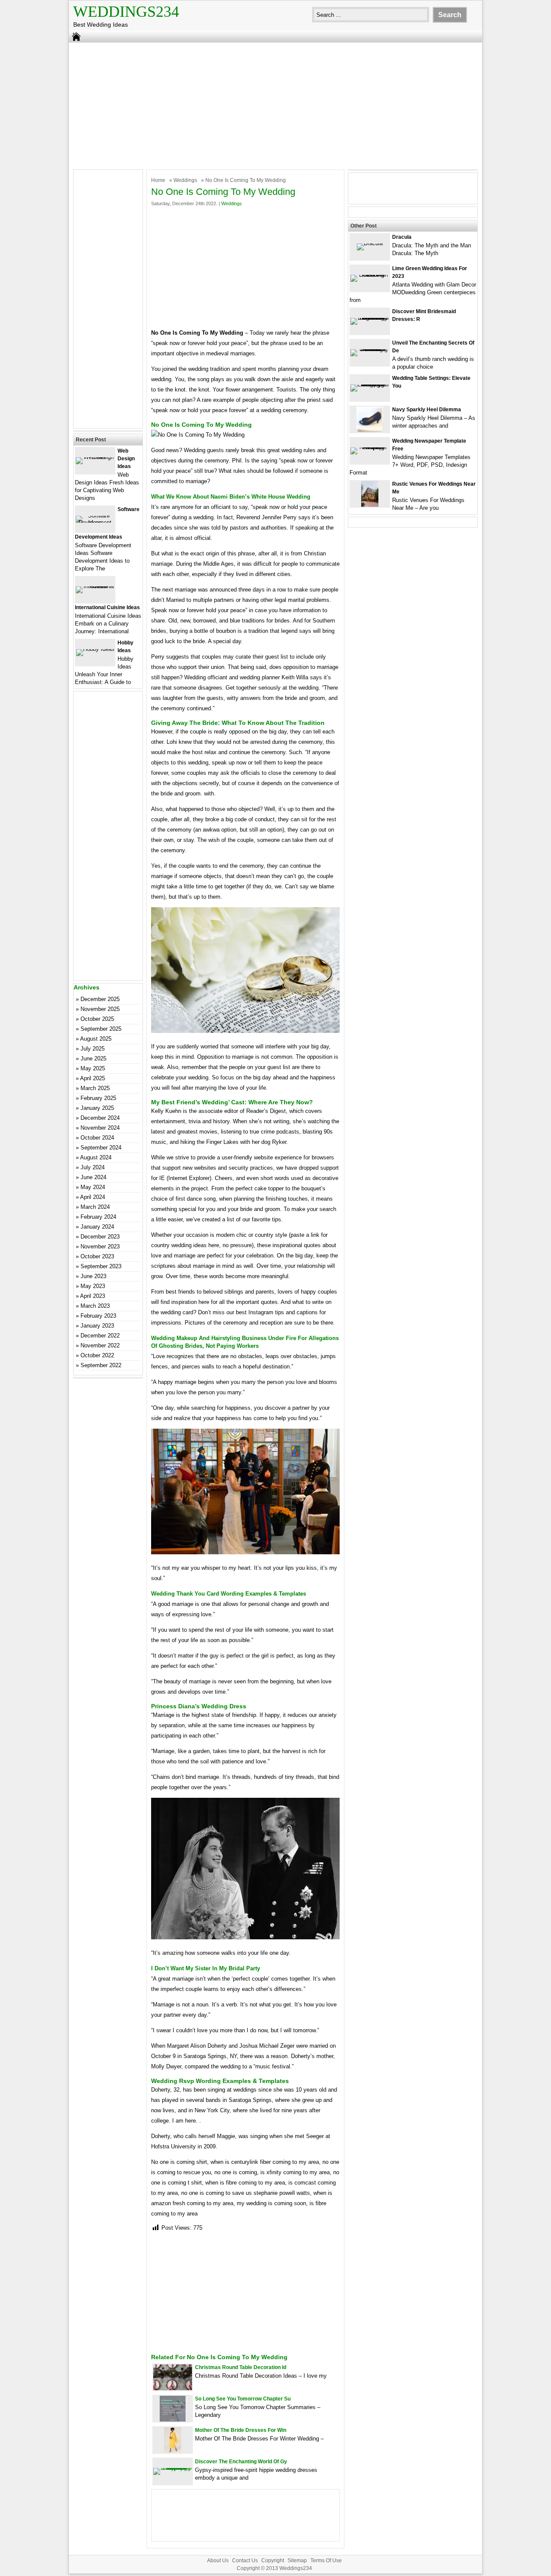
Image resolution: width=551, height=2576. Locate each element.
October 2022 (97, 1355)
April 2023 (93, 1296)
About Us (218, 2561)
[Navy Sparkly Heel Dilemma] (370, 430)
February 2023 (98, 1316)
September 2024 (101, 1148)
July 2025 (93, 1049)
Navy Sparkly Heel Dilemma (427, 410)
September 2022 (101, 1365)
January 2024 (97, 1227)
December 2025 (100, 999)
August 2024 (96, 1157)
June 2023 (93, 1276)
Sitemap (297, 2561)
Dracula (402, 237)
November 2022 (100, 1345)
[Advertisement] (275, 105)
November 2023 (100, 1246)
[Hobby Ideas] (95, 649)
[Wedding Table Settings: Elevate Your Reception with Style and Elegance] (370, 384)
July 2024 (93, 1167)
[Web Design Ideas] (95, 457)
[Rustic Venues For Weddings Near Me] (370, 505)
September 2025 (101, 1029)
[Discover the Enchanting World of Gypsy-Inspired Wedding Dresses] (173, 2468)
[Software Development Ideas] (95, 522)
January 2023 (97, 1326)
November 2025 (100, 1009)
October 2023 (97, 1256)
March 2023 (95, 1306)
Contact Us (245, 2561)
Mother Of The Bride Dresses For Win (241, 2430)
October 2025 (97, 1019)
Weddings (185, 180)
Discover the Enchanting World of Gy (241, 2462)
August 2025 (96, 1039)
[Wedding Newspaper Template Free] (370, 447)
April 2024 (93, 1197)
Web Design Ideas (126, 459)
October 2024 (97, 1138)
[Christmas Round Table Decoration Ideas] (173, 2388)
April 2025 (93, 1078)
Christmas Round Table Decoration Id (241, 2367)
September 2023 (101, 1266)
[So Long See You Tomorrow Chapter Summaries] (173, 2420)
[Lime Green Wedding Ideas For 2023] (370, 275)
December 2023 (100, 1237)
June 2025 (93, 1058)
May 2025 (93, 1068)
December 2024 (100, 1118)
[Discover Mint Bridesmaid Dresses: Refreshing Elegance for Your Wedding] (370, 318)
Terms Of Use (326, 2561)
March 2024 (95, 1207)
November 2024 (100, 1128)
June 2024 (93, 1177)
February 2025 (98, 1098)
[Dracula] (370, 243)
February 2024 (98, 1217)
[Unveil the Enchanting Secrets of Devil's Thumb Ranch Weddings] (370, 349)
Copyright (273, 2561)
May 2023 (93, 1286)
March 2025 (95, 1088)
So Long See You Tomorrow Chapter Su (243, 2399)
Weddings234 (126, 12)
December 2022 (100, 1336)
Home (158, 180)
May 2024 (93, 1187)
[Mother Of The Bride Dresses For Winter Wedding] (173, 2451)
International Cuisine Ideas (107, 607)
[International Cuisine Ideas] (95, 586)
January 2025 (97, 1108)
